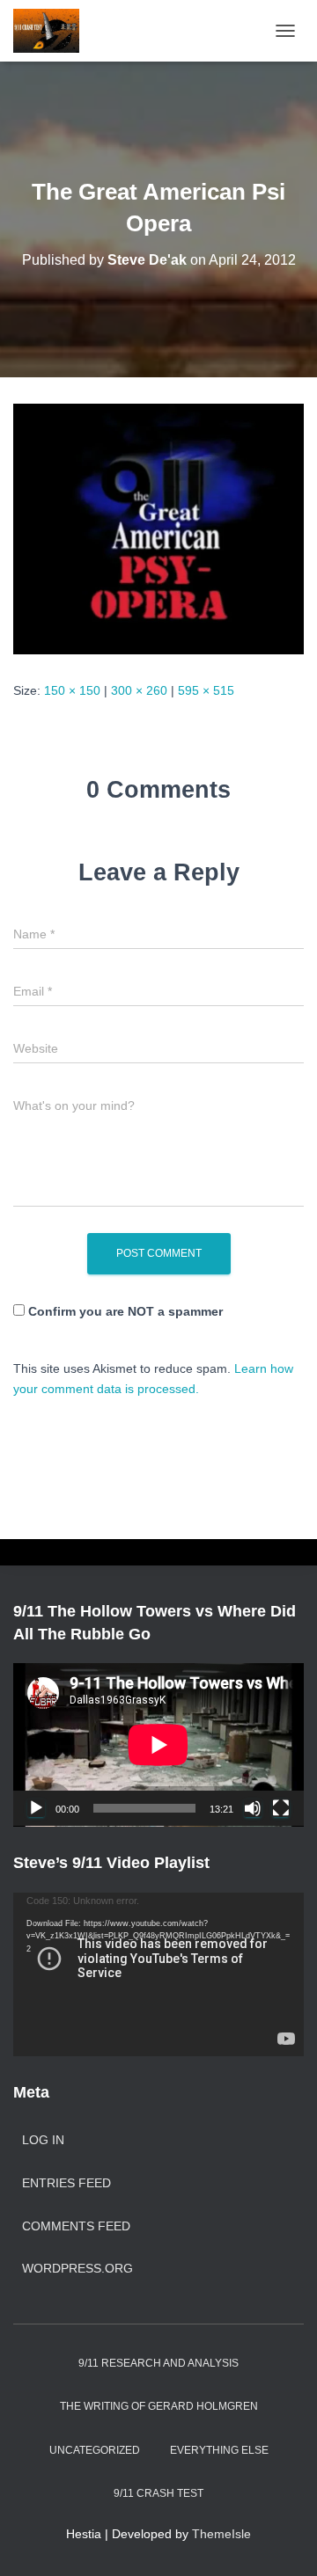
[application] (158, 1745)
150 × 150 (72, 690)
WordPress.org (77, 2268)
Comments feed (76, 2226)
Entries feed (66, 2183)
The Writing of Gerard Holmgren (159, 2406)
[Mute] (253, 1808)
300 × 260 (139, 690)
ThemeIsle (221, 2534)
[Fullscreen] (281, 1808)
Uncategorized (95, 2450)
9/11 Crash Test (158, 2493)
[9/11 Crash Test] (53, 31)
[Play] (36, 1808)
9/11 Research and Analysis (158, 2363)
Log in (43, 2140)
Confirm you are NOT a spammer (124, 1311)
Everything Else (219, 2450)
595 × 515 (206, 690)
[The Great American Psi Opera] (158, 528)
